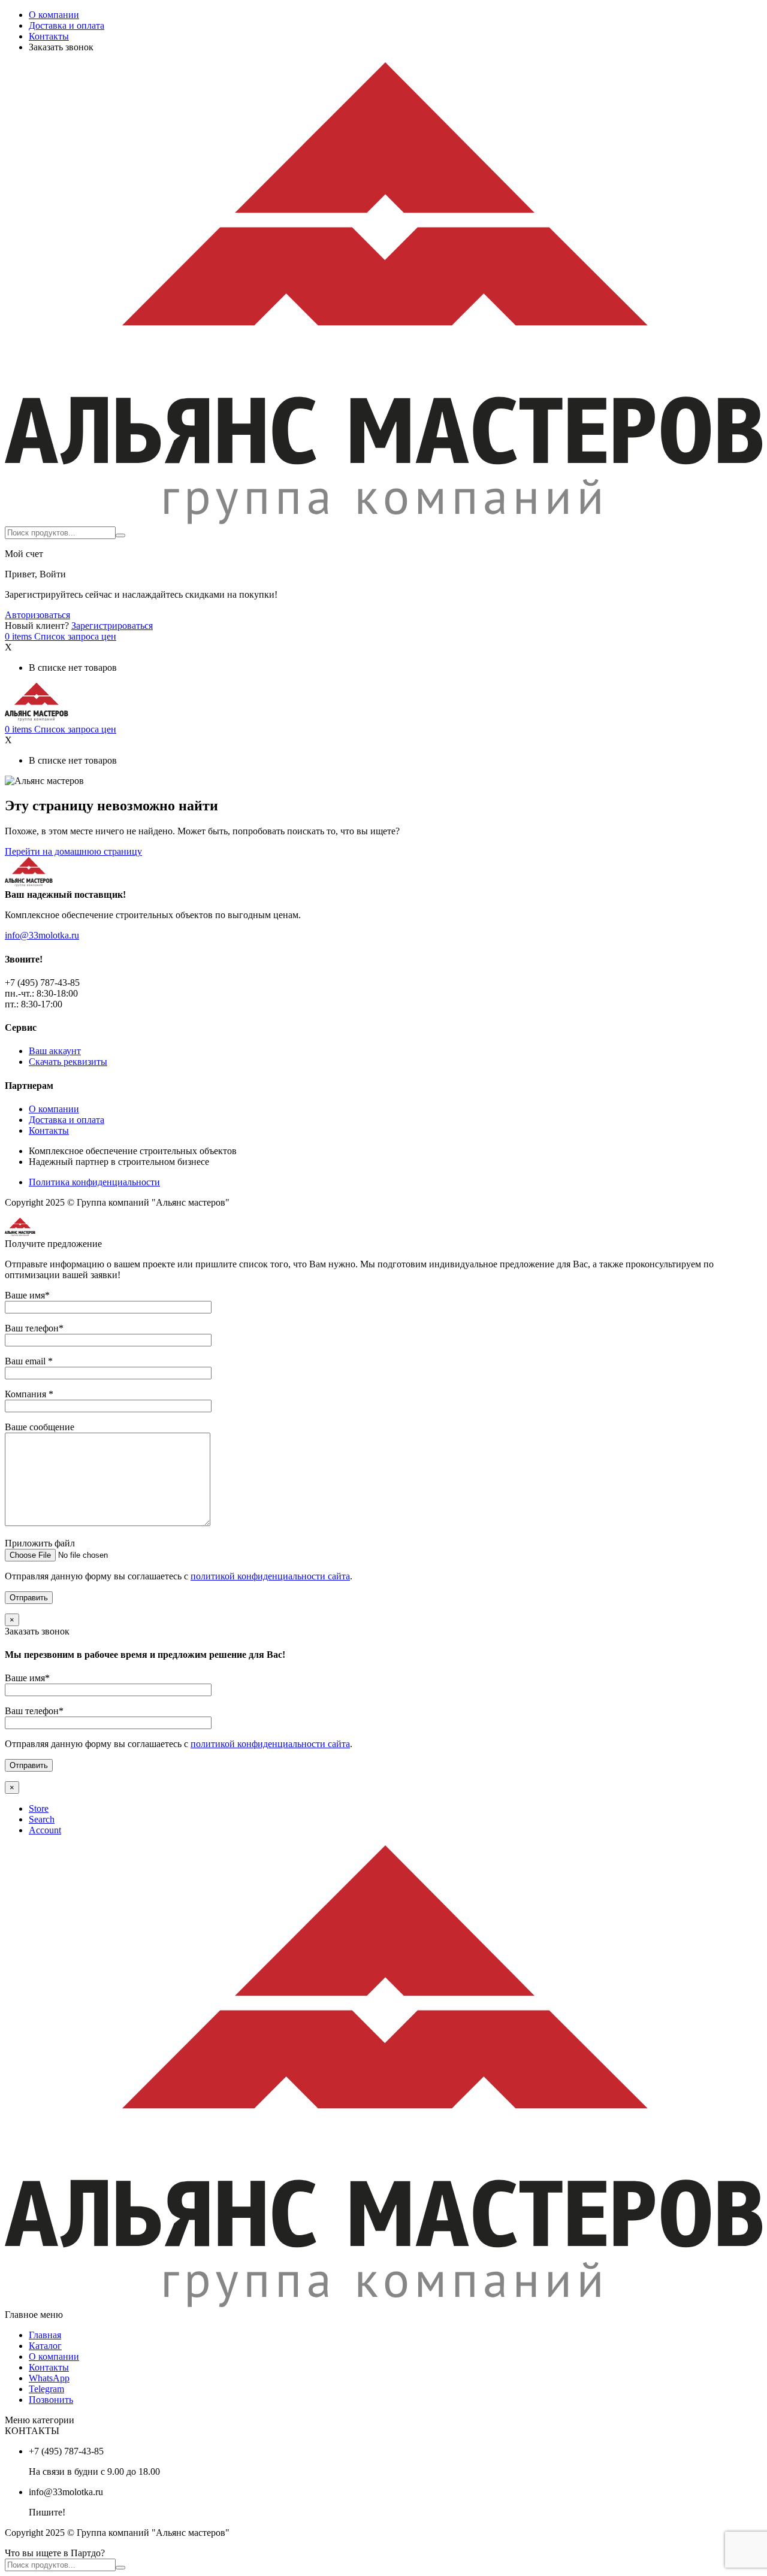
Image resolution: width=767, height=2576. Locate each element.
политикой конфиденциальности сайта (270, 1576)
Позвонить (51, 2400)
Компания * (29, 1394)
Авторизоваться (37, 615)
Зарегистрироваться (112, 626)
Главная (45, 2335)
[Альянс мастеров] (383, 521)
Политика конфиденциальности (94, 1182)
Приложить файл (40, 1543)
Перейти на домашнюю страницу (73, 851)
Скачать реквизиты (68, 1062)
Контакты (49, 36)
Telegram (46, 2389)
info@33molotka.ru (42, 935)
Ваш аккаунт (55, 1051)
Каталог (45, 2346)
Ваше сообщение (40, 1427)
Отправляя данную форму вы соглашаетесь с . (179, 1576)
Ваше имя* (27, 1295)
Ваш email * (29, 1361)
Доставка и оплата (67, 25)
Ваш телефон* (34, 1328)
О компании (54, 15)
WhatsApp (49, 2378)
